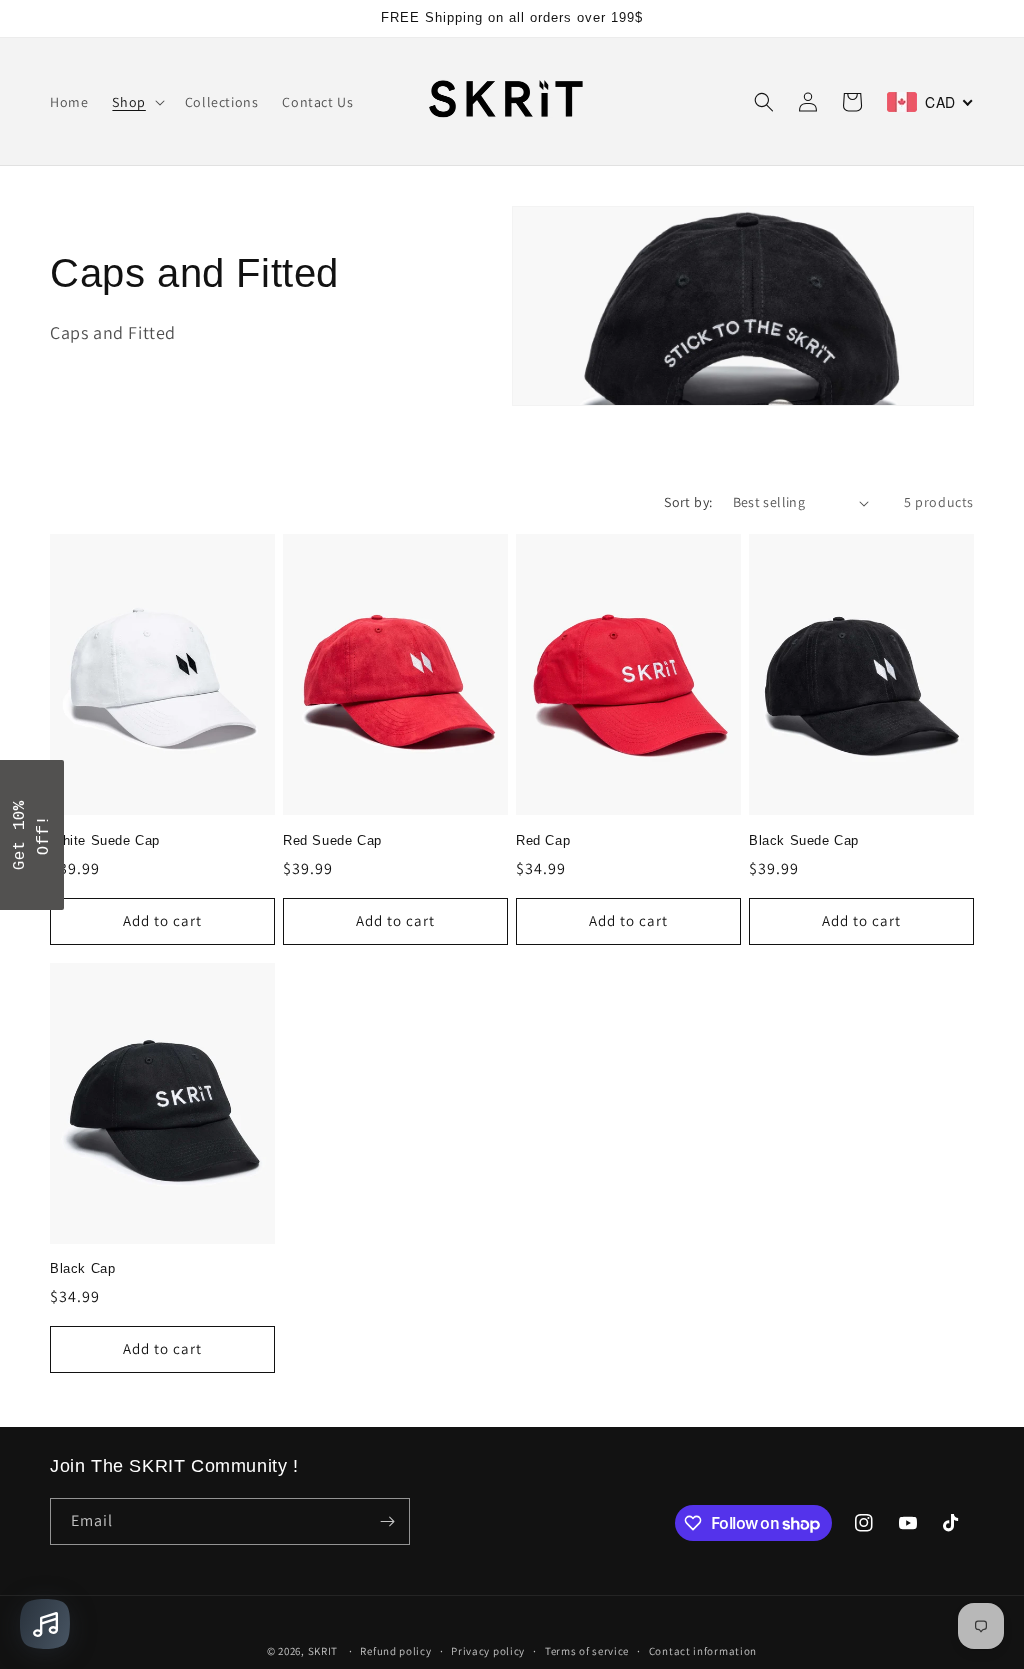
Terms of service (587, 1651)
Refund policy (395, 1651)
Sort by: (688, 502)
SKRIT (323, 1651)
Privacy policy (488, 1651)
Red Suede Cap (332, 840)
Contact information (703, 1651)
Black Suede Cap (804, 840)
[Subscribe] (387, 1521)
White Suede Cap (105, 840)
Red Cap (543, 840)
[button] (136, 102)
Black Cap (82, 1268)
